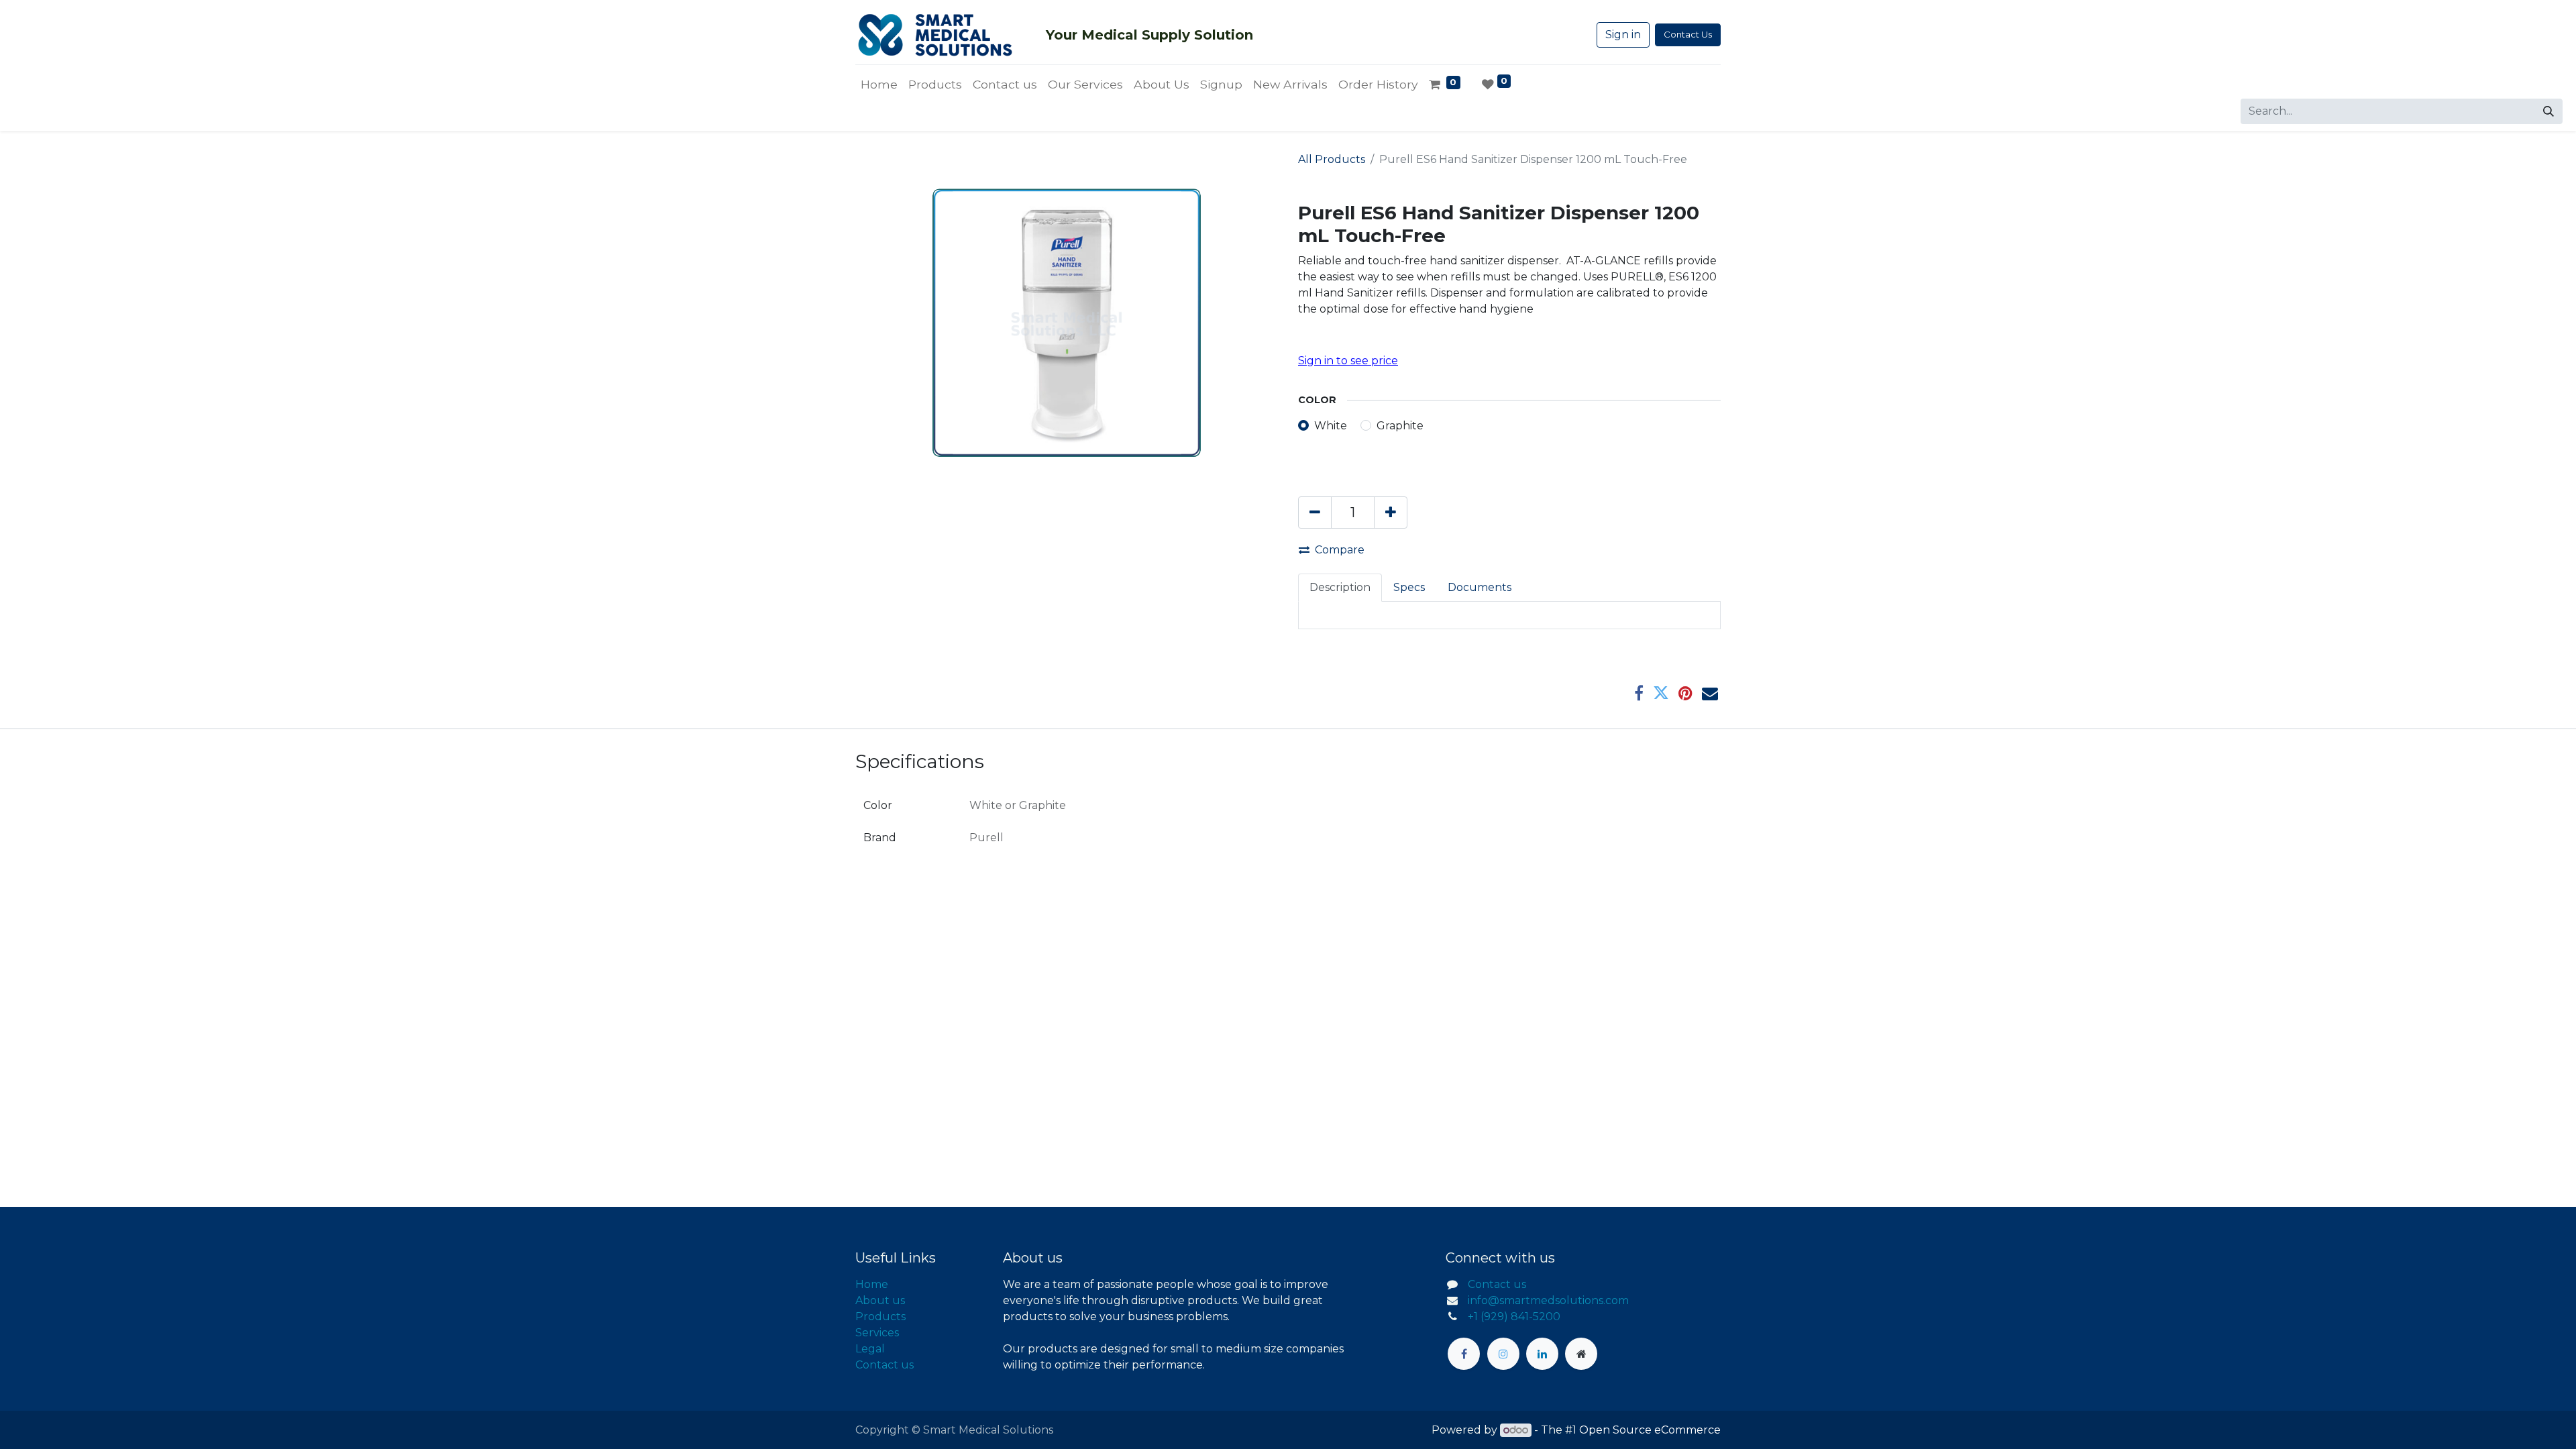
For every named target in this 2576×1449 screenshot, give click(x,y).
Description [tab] (1340, 587)
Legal (870, 1349)
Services (877, 1333)
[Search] (2548, 111)
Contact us (884, 1365)
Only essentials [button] (1637, 1428)
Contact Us (1688, 34)
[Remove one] (1315, 513)
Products (880, 1317)
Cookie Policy (1272, 1427)
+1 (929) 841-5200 (1514, 1317)
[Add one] (1391, 513)
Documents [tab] (1480, 587)
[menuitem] (879, 85)
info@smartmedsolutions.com (1548, 1300)
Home (872, 1284)
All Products (1332, 159)
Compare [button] (1340, 550)
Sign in (1623, 35)
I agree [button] (1698, 1428)
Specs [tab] (1409, 587)
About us (880, 1300)
